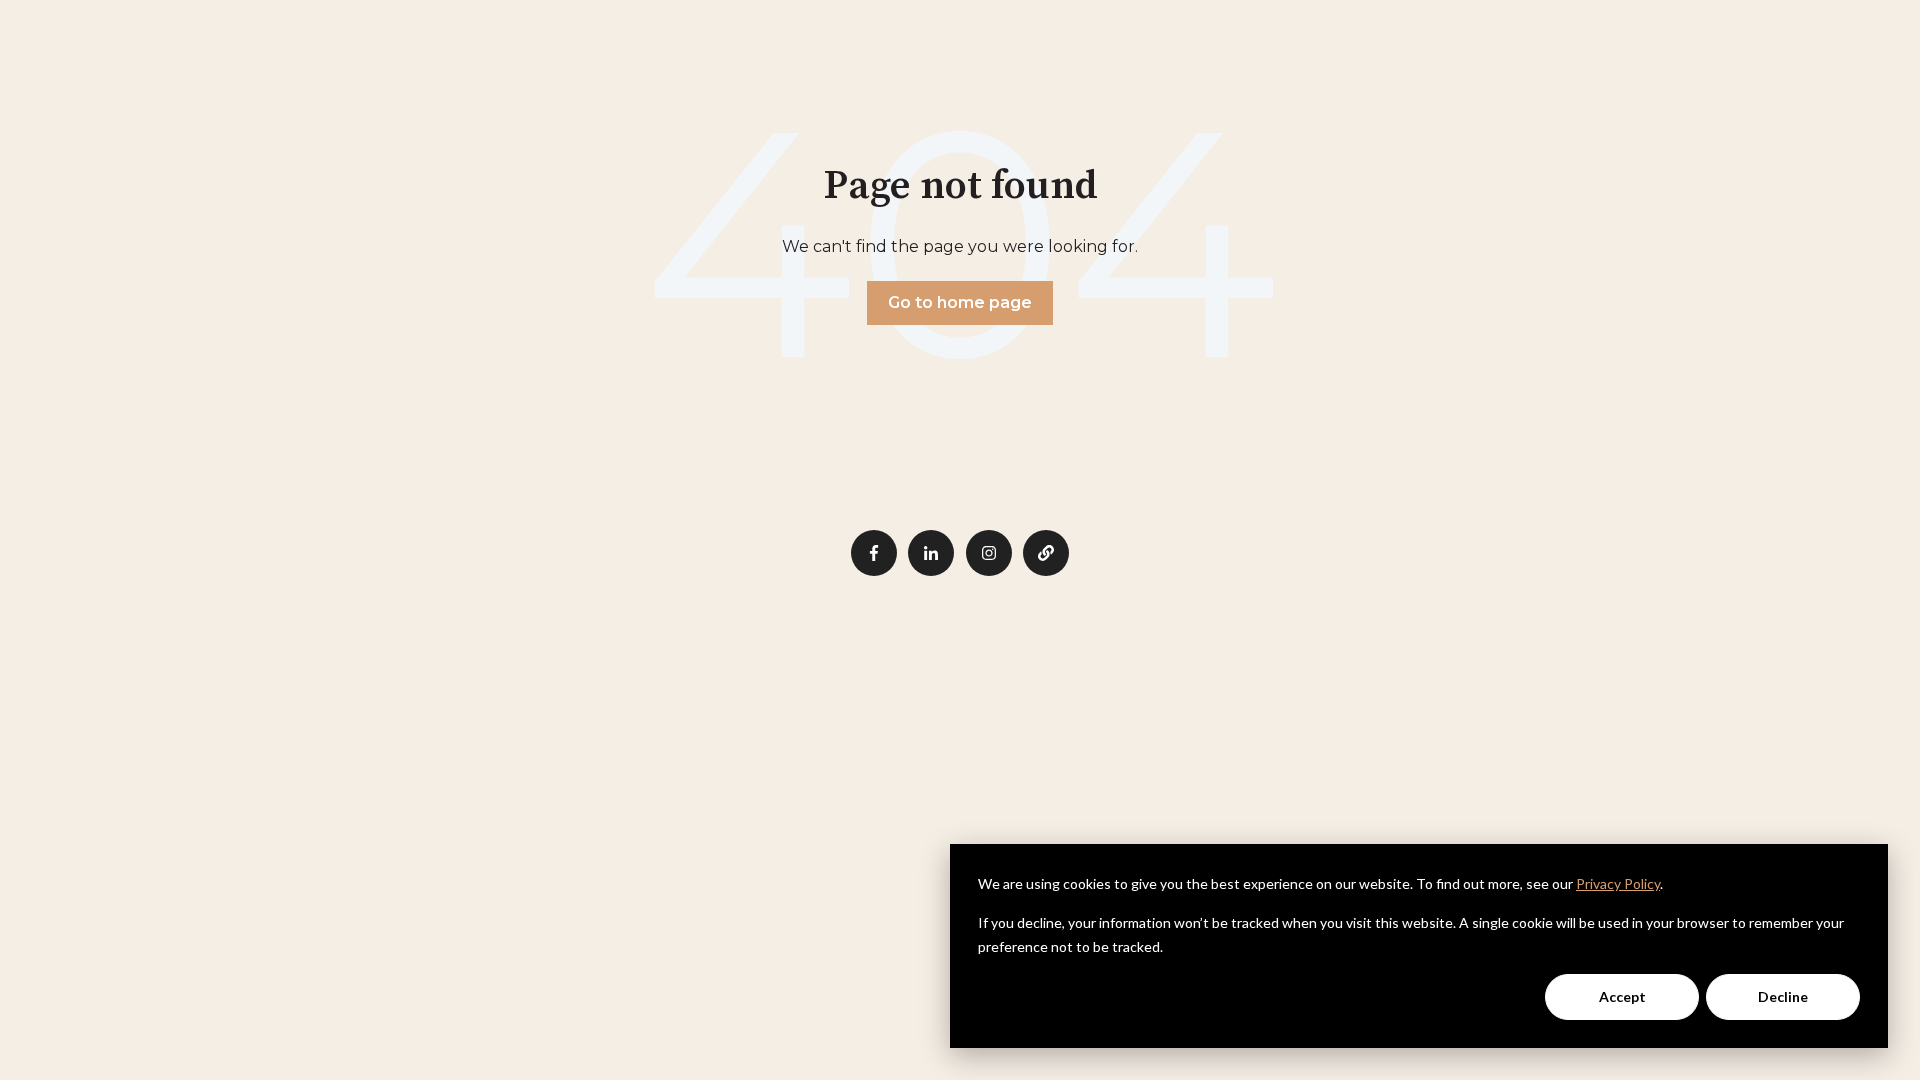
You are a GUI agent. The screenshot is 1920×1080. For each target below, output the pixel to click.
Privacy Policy (1618, 883)
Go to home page (960, 302)
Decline (1783, 996)
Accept (1622, 996)
